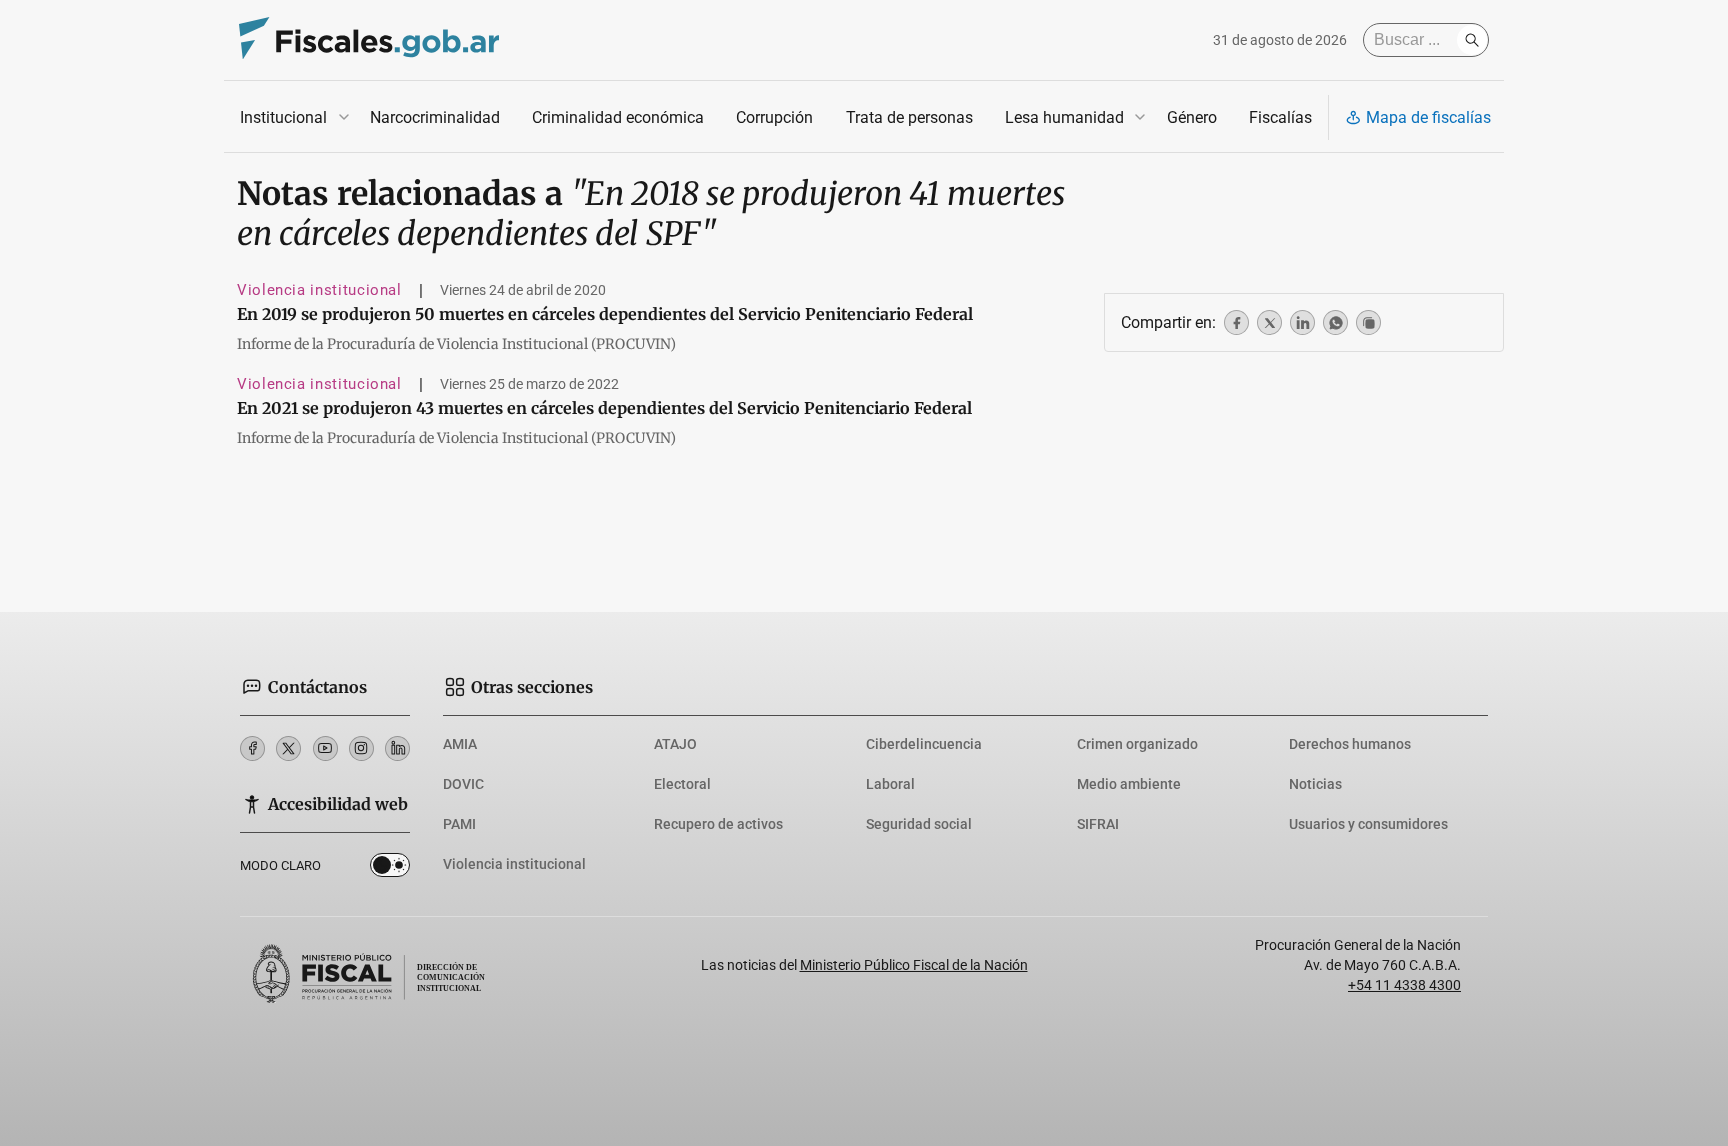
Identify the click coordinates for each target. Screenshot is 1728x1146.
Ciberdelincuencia (924, 744)
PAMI (459, 824)
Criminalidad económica (618, 117)
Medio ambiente (1129, 784)
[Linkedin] (397, 748)
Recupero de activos (718, 824)
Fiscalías (1280, 117)
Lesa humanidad (1064, 117)
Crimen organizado (1137, 744)
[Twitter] (288, 748)
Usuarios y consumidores (1368, 824)
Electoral (682, 784)
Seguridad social (919, 824)
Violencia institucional (319, 290)
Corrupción (774, 117)
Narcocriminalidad (435, 117)
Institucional (283, 117)
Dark (390, 869)
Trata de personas (909, 117)
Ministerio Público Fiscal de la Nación (914, 965)
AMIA (460, 744)
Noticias (1315, 784)
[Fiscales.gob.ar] (369, 40)
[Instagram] (361, 748)
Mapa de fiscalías (1428, 117)
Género (1192, 117)
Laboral (890, 784)
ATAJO (675, 744)
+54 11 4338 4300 (1404, 985)
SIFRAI (1098, 824)
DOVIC (463, 784)
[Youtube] (325, 748)
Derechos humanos (1350, 744)
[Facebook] (252, 748)
